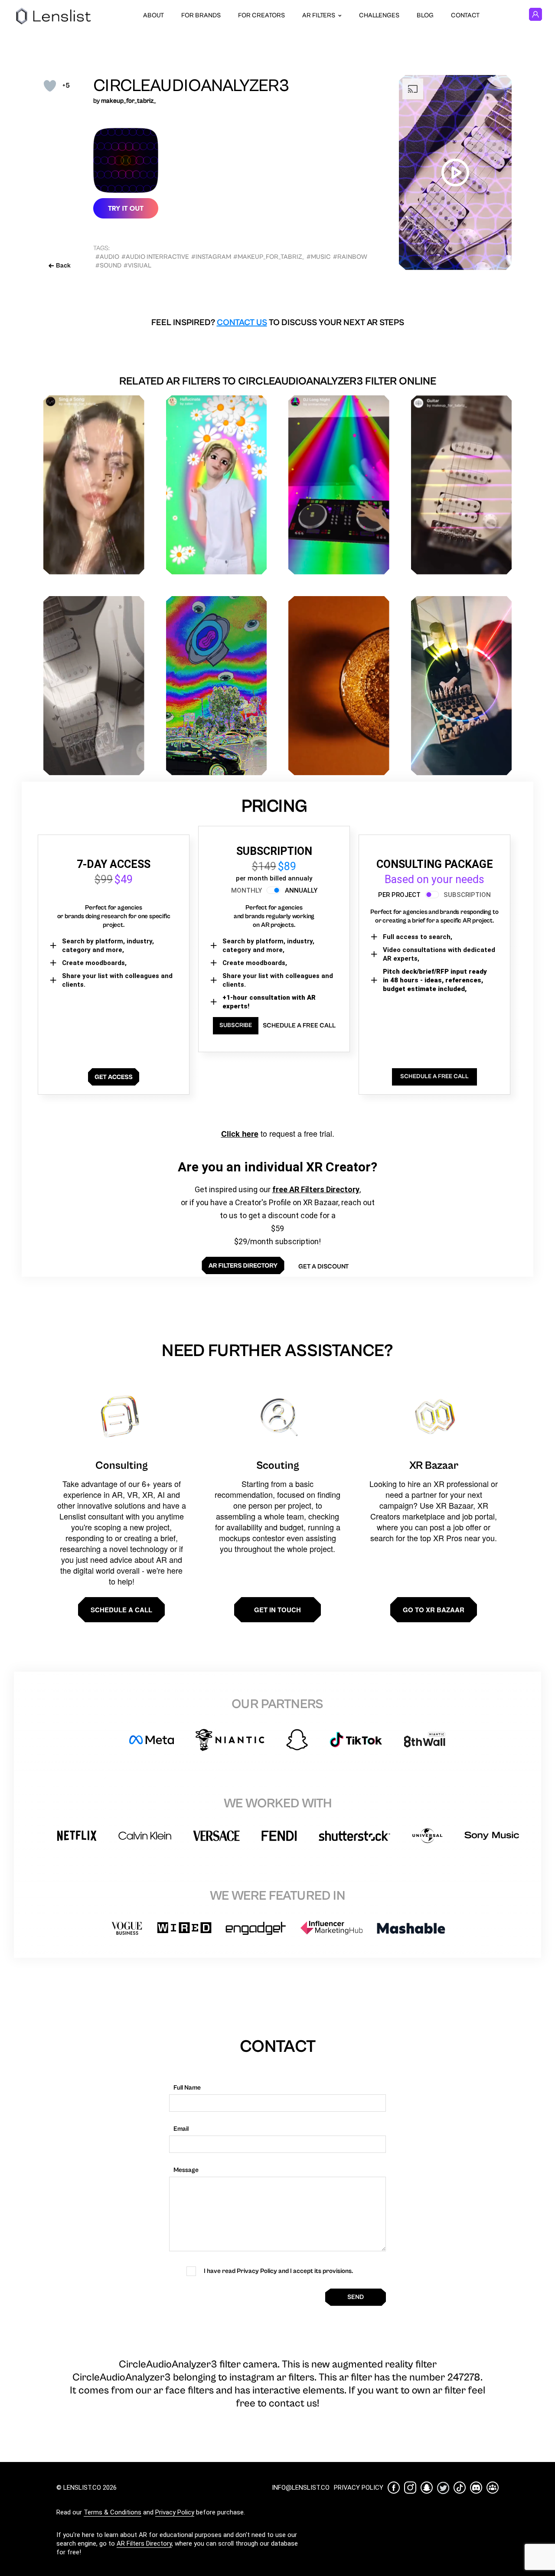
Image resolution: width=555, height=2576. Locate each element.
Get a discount (323, 1267)
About (153, 15)
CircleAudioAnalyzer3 (191, 86)
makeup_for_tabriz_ (129, 101)
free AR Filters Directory (316, 1189)
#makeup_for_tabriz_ (269, 257)
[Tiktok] (460, 2488)
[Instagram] (410, 2488)
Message (186, 2170)
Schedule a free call (299, 1026)
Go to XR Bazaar (434, 1610)
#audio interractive (155, 257)
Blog (425, 15)
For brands (201, 15)
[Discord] (476, 2488)
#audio (107, 257)
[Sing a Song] (94, 485)
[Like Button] (50, 86)
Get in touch (277, 1610)
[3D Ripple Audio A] (339, 686)
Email (181, 2129)
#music (319, 257)
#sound (108, 266)
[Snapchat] (427, 2488)
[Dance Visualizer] (94, 686)
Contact (465, 15)
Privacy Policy (175, 2512)
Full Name (187, 2088)
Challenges (379, 15)
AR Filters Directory (144, 2543)
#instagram (211, 257)
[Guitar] (462, 485)
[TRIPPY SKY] (217, 686)
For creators (261, 15)
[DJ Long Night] (339, 485)
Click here (240, 1134)
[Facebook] (394, 2488)
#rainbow (350, 257)
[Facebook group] (493, 2488)
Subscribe (236, 1025)
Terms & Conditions (113, 2512)
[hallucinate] (217, 485)
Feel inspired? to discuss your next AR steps (278, 323)
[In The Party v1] (462, 686)
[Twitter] (443, 2488)
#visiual (137, 266)
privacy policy (359, 2488)
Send (356, 2297)
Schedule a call (121, 1610)
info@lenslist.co (301, 2488)
